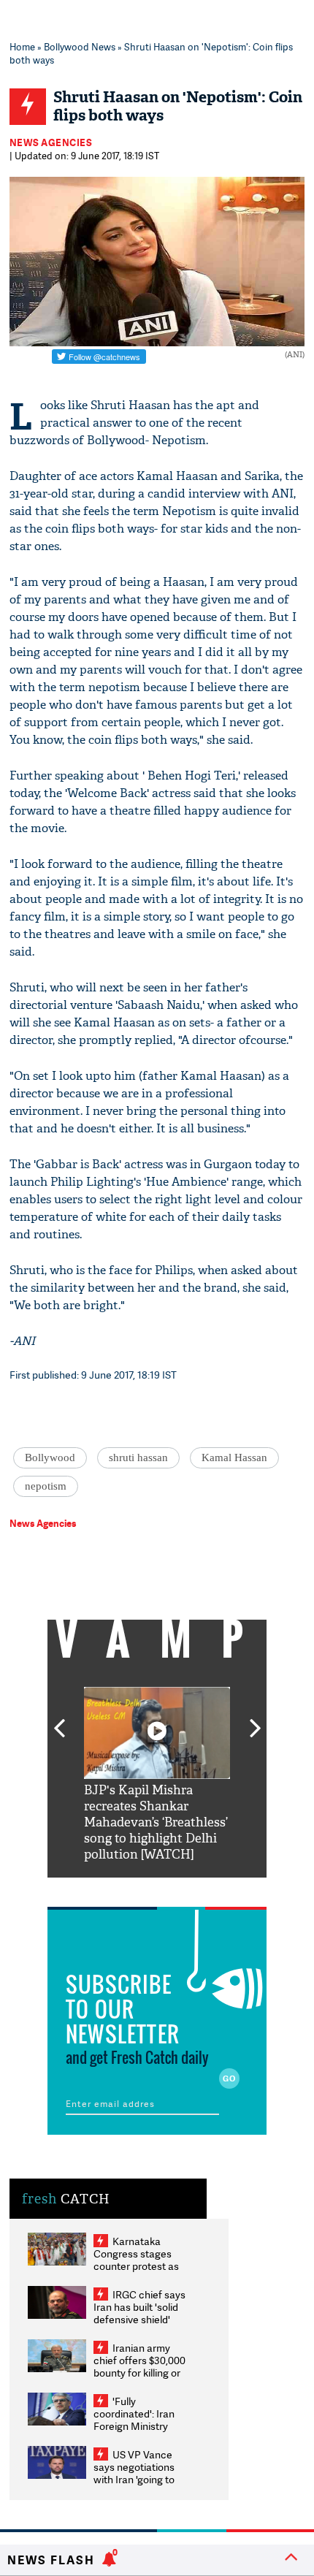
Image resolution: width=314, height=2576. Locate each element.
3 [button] (157, 1889)
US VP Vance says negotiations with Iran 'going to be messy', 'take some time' (134, 2479)
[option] (157, 1775)
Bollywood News (80, 47)
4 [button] (179, 1889)
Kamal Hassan (234, 1457)
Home (22, 47)
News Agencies (51, 142)
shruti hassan (138, 1457)
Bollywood (50, 1457)
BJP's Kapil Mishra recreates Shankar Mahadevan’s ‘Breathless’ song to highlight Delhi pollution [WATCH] (156, 1822)
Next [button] (256, 1720)
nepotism (46, 1486)
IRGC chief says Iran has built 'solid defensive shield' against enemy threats (139, 2319)
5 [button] (201, 1889)
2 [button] (135, 1889)
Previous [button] (59, 1720)
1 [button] (113, 1889)
